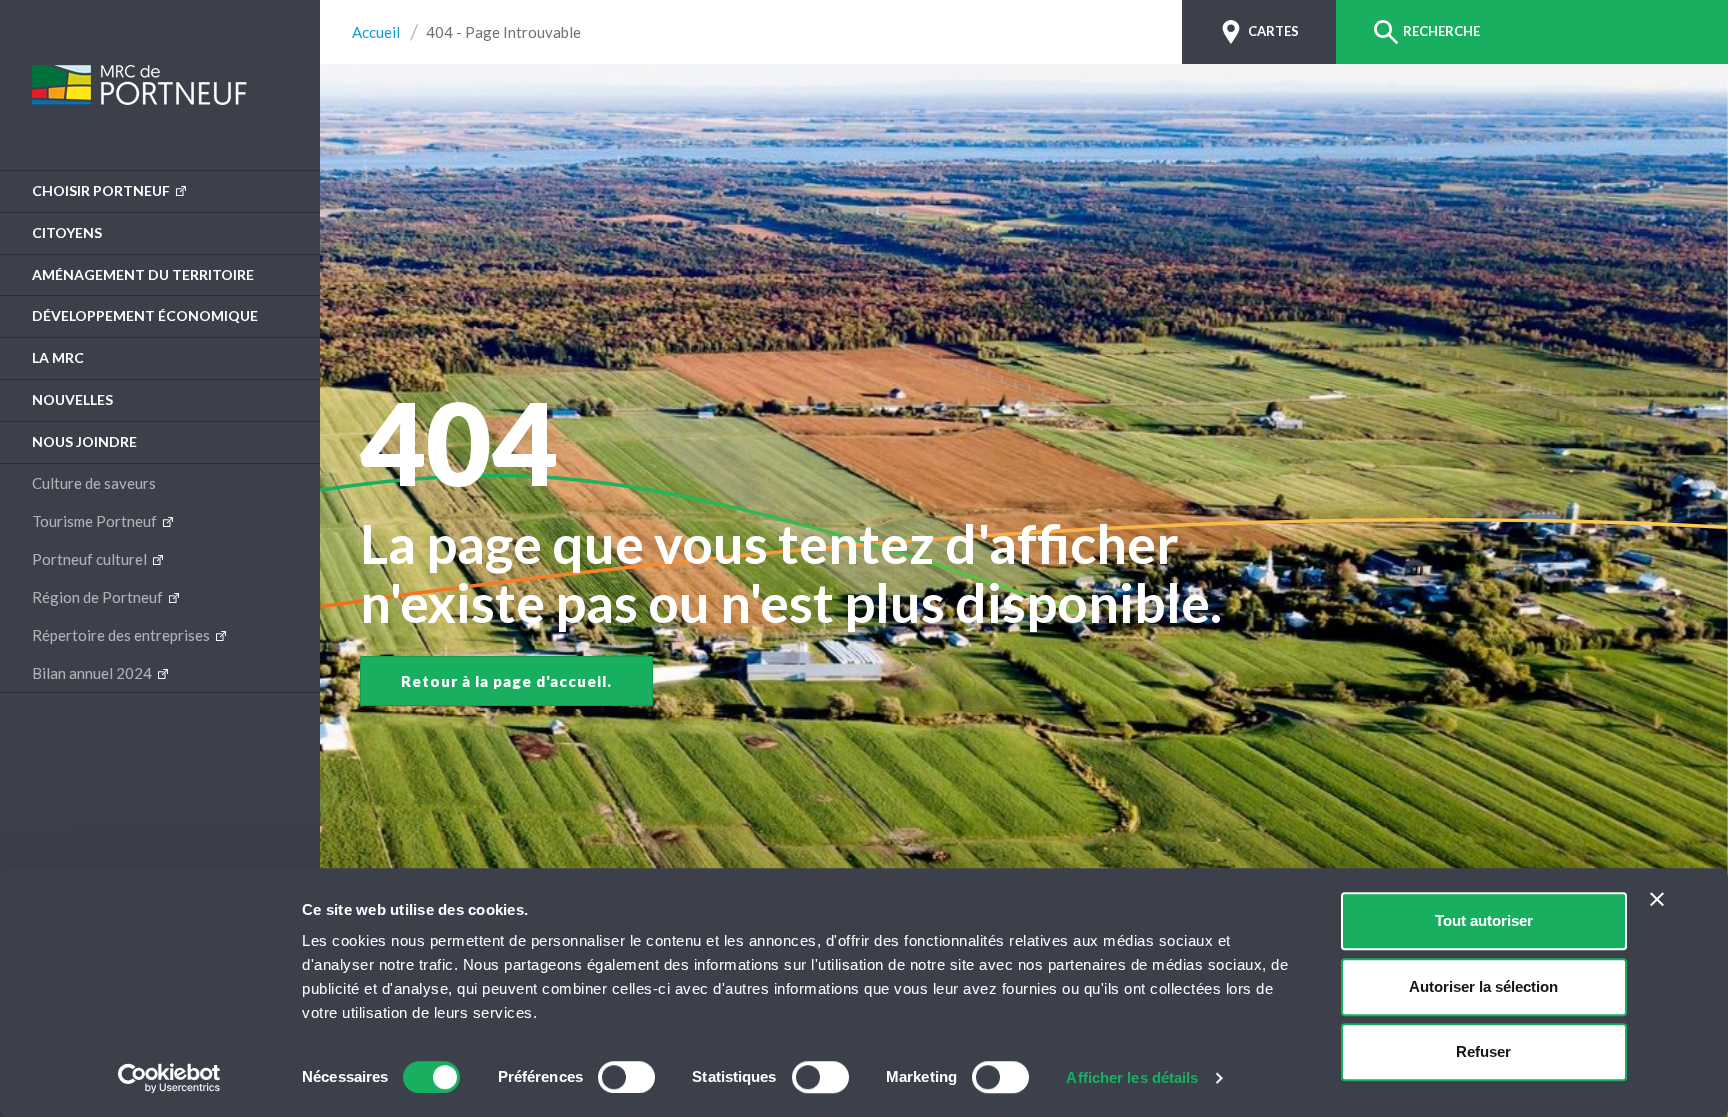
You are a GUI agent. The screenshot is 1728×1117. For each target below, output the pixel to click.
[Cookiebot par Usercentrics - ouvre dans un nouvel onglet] (169, 1078)
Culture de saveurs (94, 483)
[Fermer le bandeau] (1657, 899)
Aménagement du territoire (143, 274)
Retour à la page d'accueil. (506, 681)
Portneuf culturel (91, 559)
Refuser (1483, 1051)
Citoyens (67, 232)
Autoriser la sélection (1483, 986)
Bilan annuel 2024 (93, 673)
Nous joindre (84, 441)
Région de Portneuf (99, 597)
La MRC (58, 357)
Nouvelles (72, 399)
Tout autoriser (1484, 920)
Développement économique (145, 315)
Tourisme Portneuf (96, 521)
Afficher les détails (1132, 1077)
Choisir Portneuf (102, 190)
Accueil (376, 32)
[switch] (626, 1077)
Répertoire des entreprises (122, 635)
